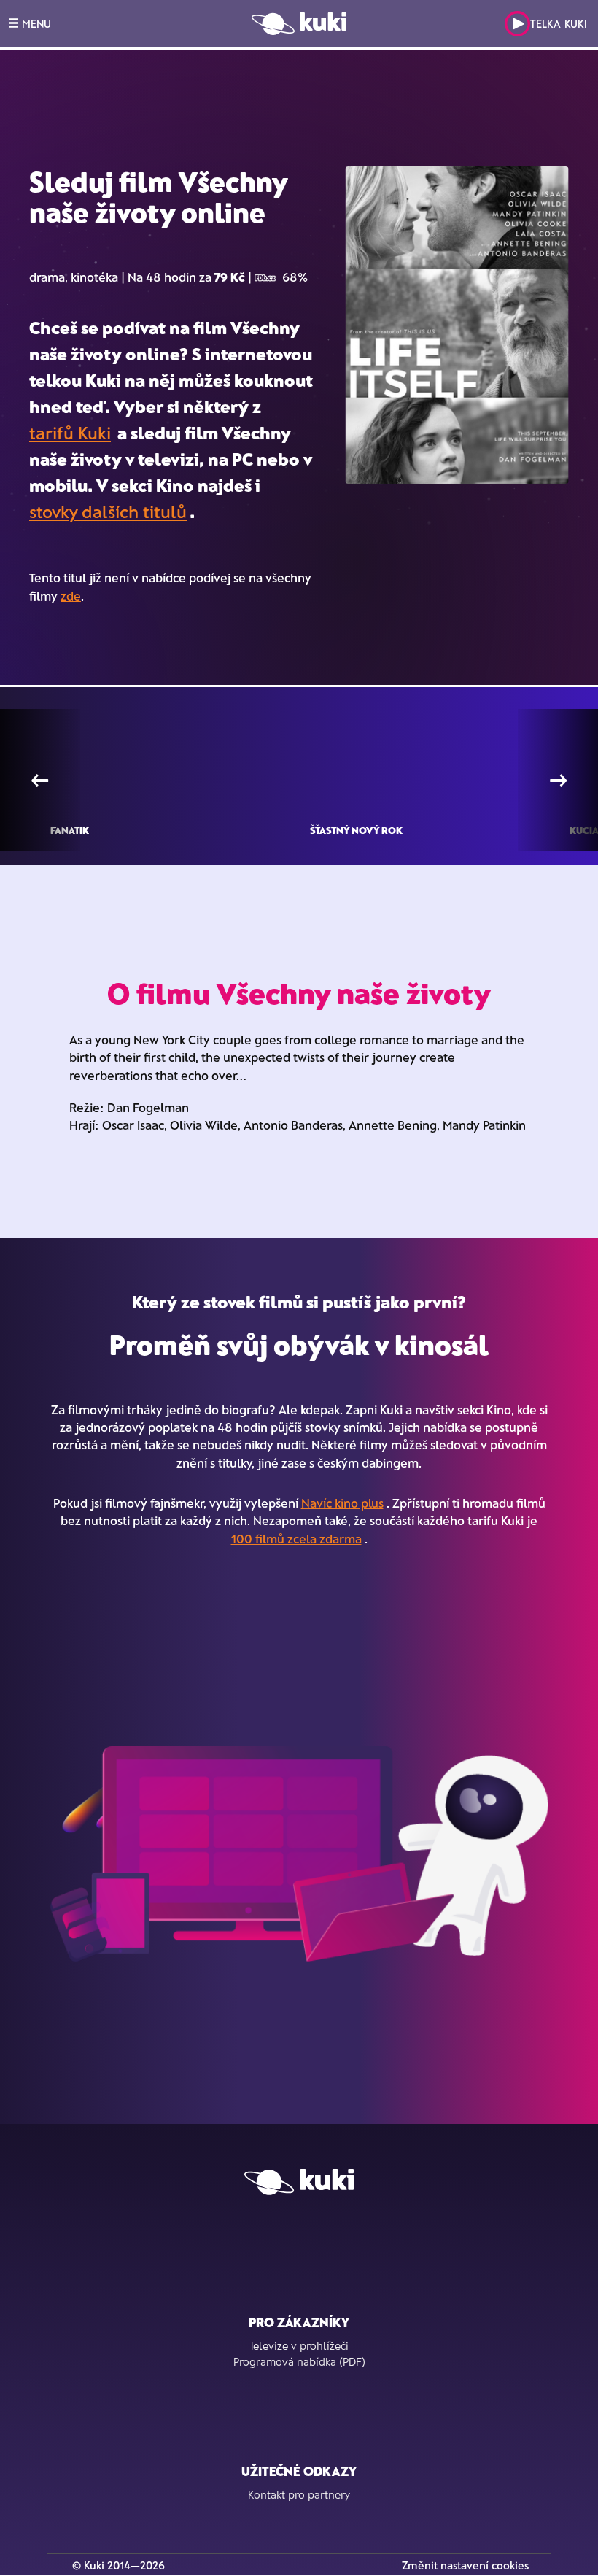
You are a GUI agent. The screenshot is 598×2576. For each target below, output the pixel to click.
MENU (35, 23)
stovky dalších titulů (108, 511)
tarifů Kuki (70, 432)
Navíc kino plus (342, 1503)
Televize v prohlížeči (299, 2345)
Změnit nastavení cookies (465, 2565)
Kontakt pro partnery (299, 2494)
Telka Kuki (559, 23)
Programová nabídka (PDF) (299, 2361)
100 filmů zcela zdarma (296, 1538)
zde (71, 595)
